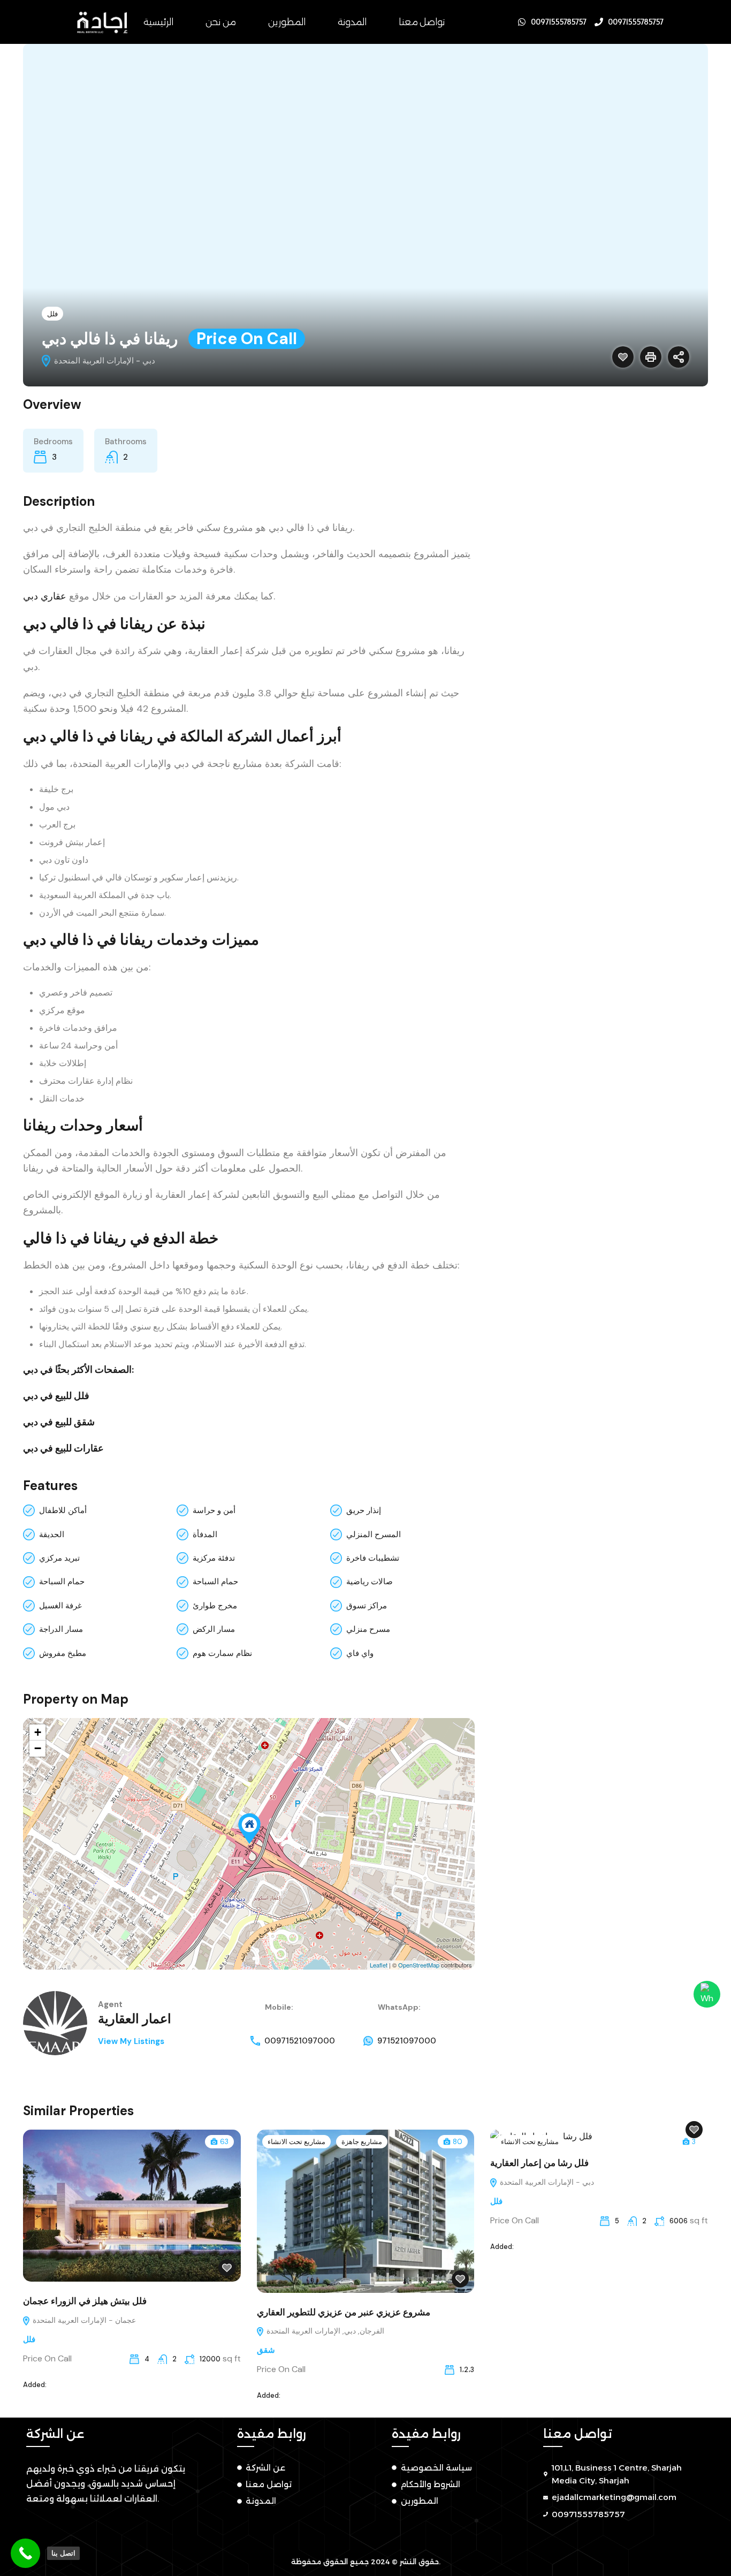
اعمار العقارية (135, 2019)
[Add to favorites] (623, 357)
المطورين (287, 22)
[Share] (679, 357)
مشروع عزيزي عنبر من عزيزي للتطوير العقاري (344, 2312)
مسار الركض (214, 1629)
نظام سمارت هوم (222, 1653)
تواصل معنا (422, 22)
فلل (52, 314)
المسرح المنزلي (374, 1534)
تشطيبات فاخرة (373, 1558)
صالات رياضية (370, 1582)
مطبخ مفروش (63, 1653)
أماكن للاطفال (63, 1510)
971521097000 (407, 2041)
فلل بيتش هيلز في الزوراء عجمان (85, 2301)
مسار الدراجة (61, 1629)
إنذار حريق (364, 1510)
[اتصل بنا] (25, 2553)
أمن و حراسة (214, 1510)
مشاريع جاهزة (362, 2142)
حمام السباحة (62, 1582)
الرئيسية (158, 22)
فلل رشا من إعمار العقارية (539, 2163)
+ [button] (38, 1732)
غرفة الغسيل (60, 1606)
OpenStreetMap (419, 1965)
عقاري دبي (45, 596)
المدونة (352, 22)
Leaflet (379, 1965)
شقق (266, 2350)
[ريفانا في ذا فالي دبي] (249, 1829)
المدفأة (205, 1534)
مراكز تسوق (367, 1606)
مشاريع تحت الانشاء (296, 2142)
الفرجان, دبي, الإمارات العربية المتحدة (324, 2331)
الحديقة (52, 1534)
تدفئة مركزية (214, 1558)
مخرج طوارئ (215, 1606)
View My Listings (131, 2041)
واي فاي (360, 1653)
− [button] (38, 1748)
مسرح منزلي (368, 1629)
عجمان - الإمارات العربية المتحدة (83, 2320)
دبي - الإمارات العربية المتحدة (546, 2182)
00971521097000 (300, 2041)
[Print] (651, 357)
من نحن (221, 22)
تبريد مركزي (59, 1558)
